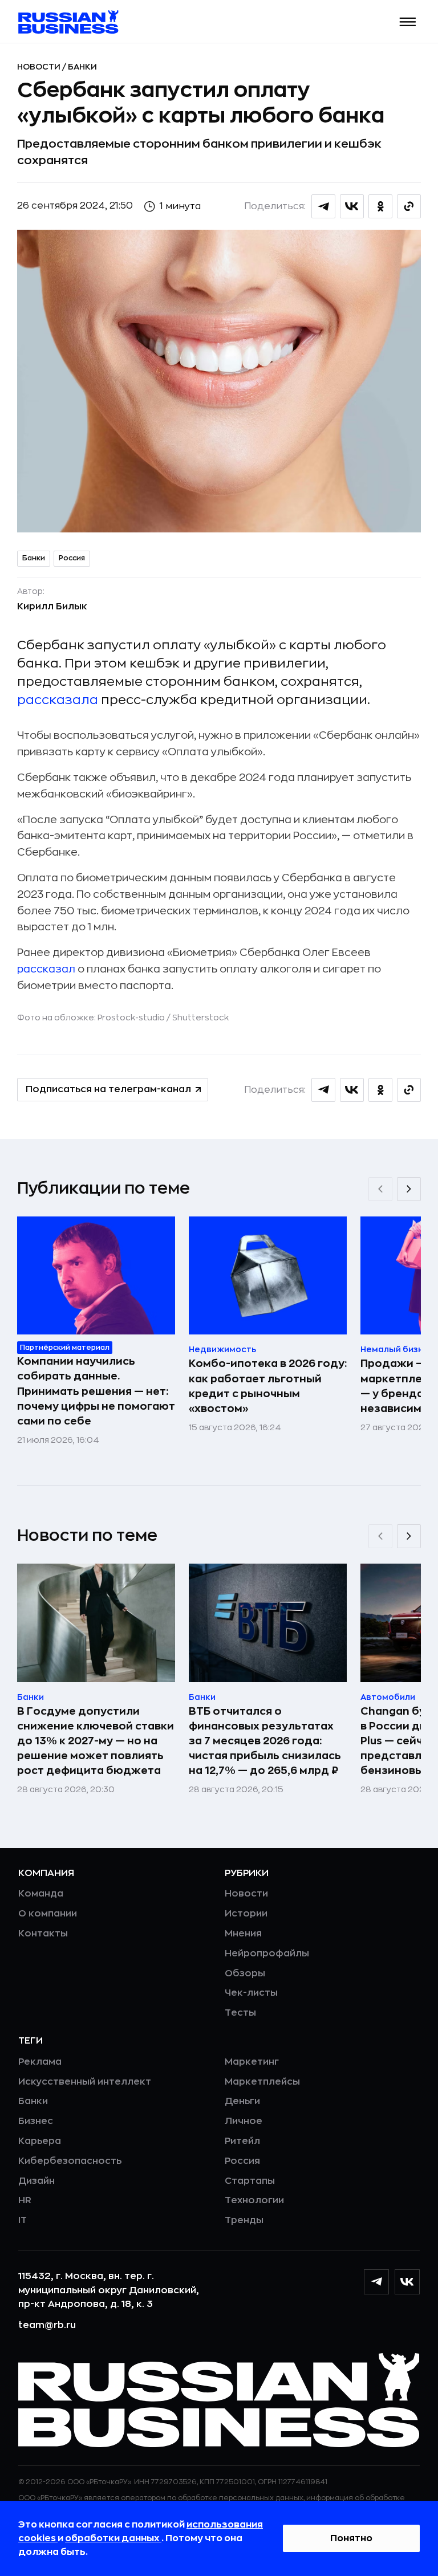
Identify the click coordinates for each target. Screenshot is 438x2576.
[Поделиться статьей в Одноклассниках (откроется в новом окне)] (380, 206)
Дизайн (36, 2181)
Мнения (243, 1934)
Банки (82, 67)
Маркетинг (252, 2062)
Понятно (351, 2538)
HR (25, 2200)
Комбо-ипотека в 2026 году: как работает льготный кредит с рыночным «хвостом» (268, 1386)
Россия (72, 558)
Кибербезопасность (70, 2161)
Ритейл (242, 2141)
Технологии (254, 2200)
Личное (244, 2121)
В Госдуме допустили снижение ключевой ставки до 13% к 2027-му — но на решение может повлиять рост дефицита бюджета (96, 1741)
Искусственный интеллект (85, 2082)
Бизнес (36, 2121)
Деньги (242, 2101)
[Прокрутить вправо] (409, 1189)
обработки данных (113, 2538)
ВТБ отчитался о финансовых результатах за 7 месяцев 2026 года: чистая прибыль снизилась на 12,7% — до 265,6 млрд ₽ (265, 1741)
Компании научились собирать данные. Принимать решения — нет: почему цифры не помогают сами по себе (96, 1391)
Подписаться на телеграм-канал (108, 1089)
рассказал (46, 969)
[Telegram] (376, 2282)
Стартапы (250, 2181)
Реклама (40, 2062)
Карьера (40, 2141)
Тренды (244, 2220)
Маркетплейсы (262, 2082)
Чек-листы (251, 1993)
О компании (48, 1914)
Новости (40, 67)
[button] (408, 22)
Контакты (43, 1934)
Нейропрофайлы (267, 1954)
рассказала (58, 700)
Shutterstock (200, 1018)
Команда (41, 1894)
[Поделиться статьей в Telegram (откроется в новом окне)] (323, 206)
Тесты (240, 2013)
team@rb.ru (47, 2325)
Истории (246, 1914)
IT (23, 2220)
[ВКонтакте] (407, 2282)
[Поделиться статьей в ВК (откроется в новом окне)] (352, 206)
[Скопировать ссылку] (409, 206)
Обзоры (245, 1973)
